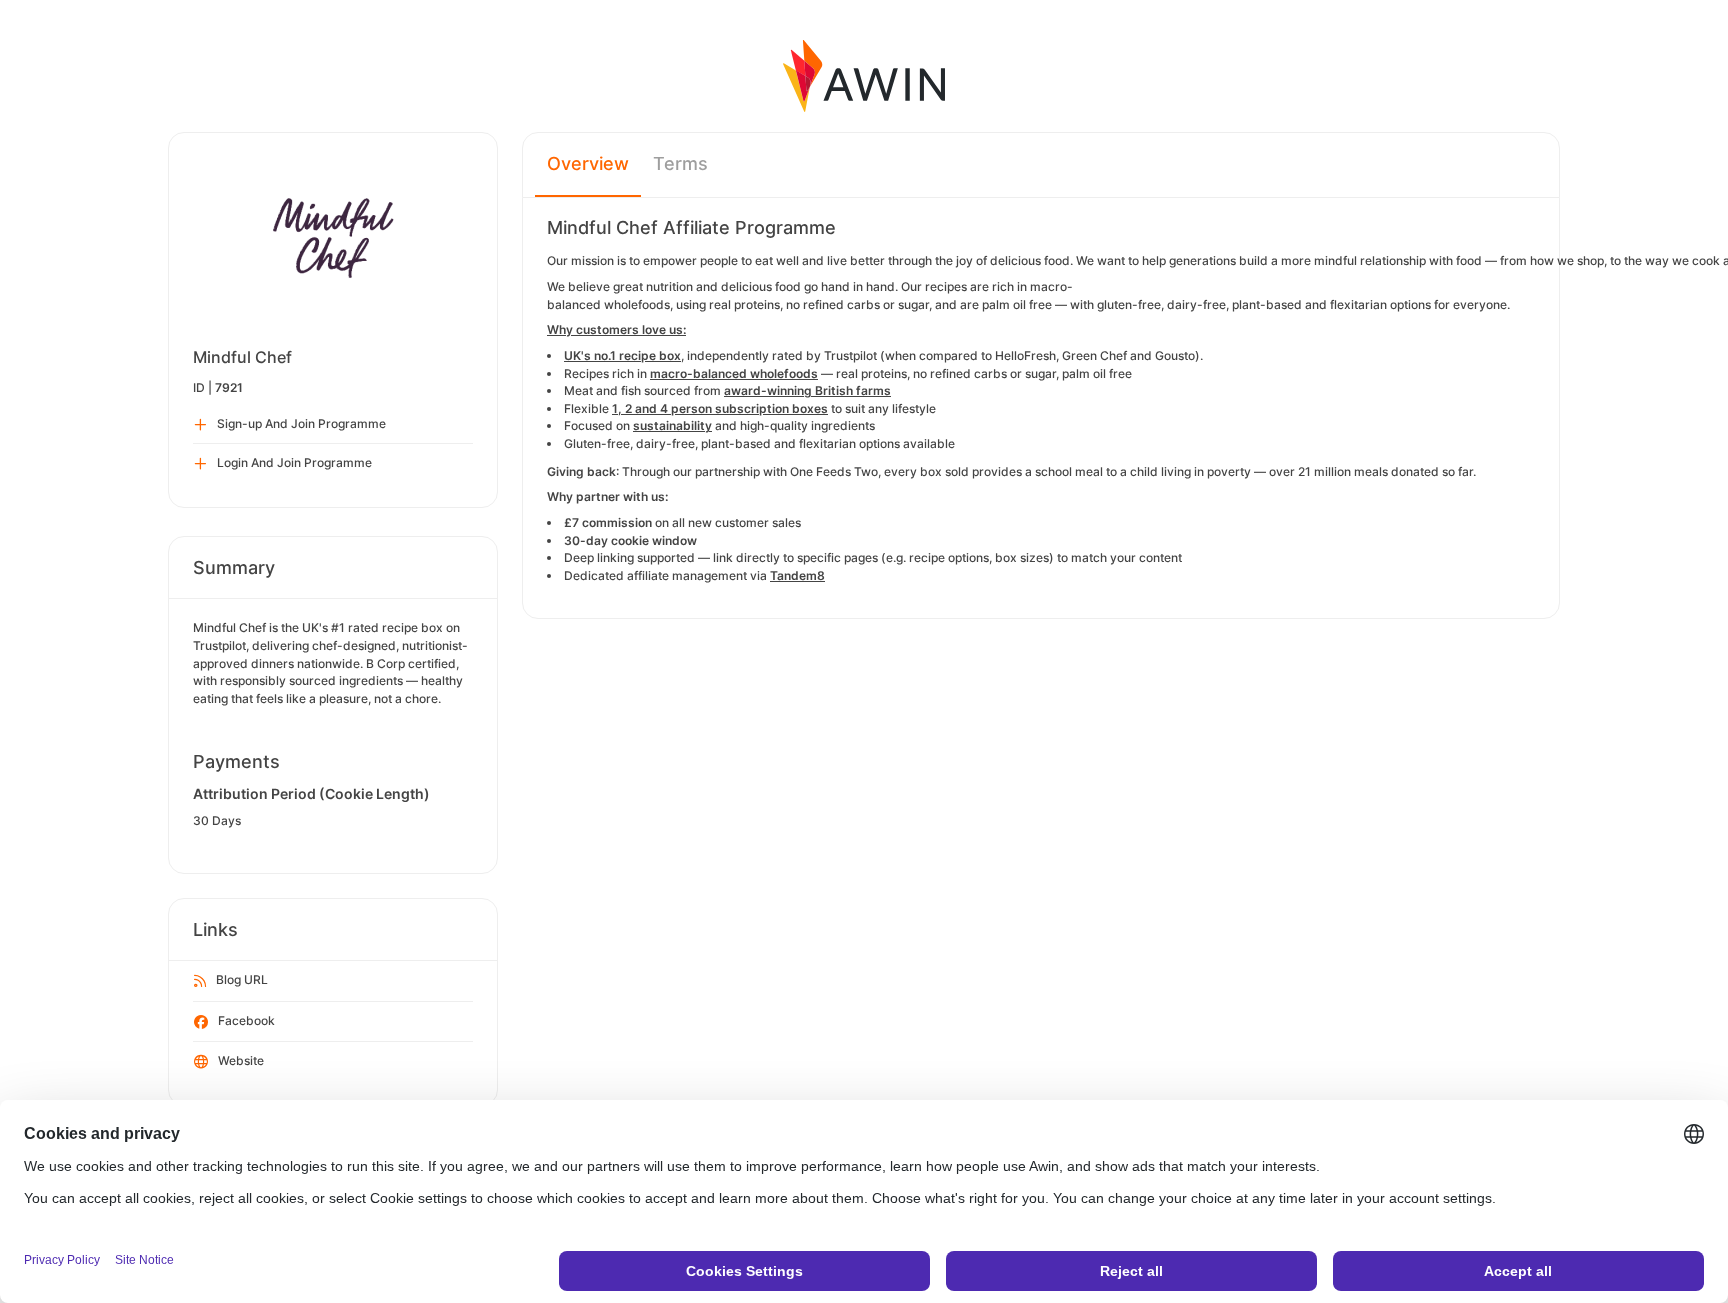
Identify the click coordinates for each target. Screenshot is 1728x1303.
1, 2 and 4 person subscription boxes (720, 408)
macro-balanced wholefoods (734, 373)
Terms (680, 163)
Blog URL (242, 979)
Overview (588, 163)
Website (241, 1060)
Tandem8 (797, 575)
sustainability (672, 425)
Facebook (246, 1020)
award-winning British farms (807, 390)
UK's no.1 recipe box (622, 355)
